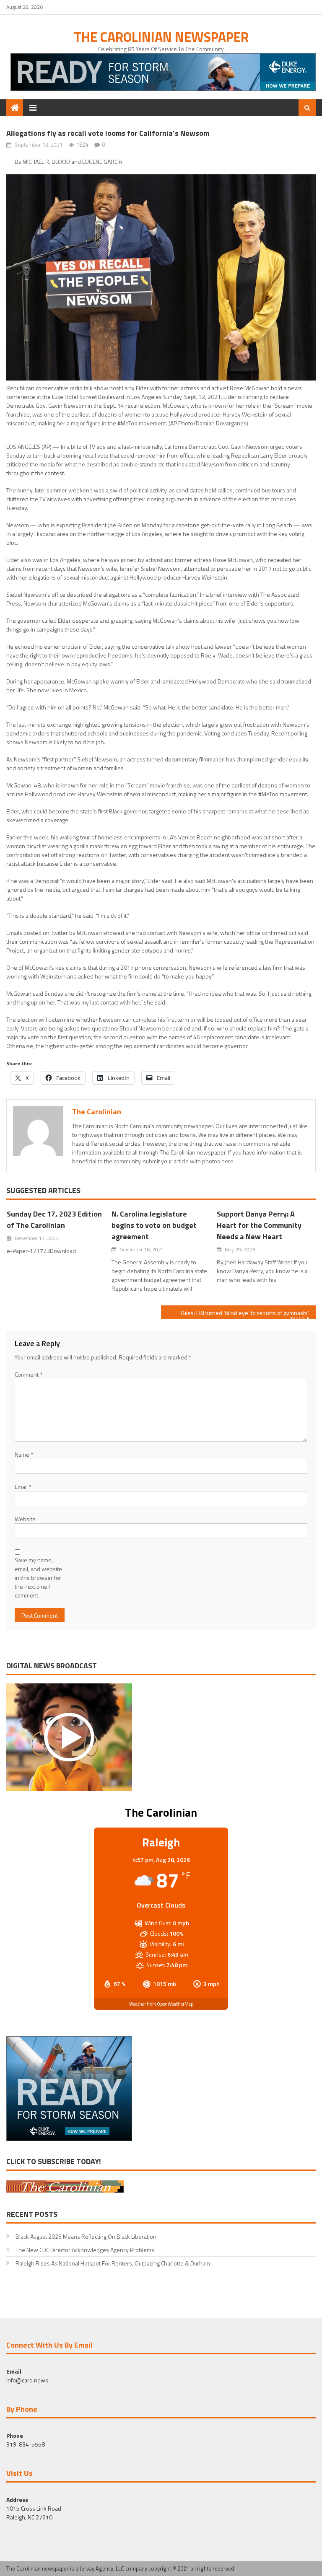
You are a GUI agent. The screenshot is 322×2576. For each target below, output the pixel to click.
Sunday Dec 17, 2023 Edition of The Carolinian (54, 1219)
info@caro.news (27, 2380)
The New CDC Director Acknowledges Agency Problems (86, 2250)
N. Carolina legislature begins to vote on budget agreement (154, 1225)
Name (24, 1454)
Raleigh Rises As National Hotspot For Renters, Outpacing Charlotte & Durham (113, 2263)
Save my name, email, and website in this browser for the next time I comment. (38, 1578)
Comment (29, 1374)
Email (23, 1487)
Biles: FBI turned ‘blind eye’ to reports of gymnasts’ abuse (245, 1314)
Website (25, 1519)
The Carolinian (97, 1112)
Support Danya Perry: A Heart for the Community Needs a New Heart (259, 1225)
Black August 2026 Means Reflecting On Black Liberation (86, 2236)
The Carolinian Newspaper (161, 37)
